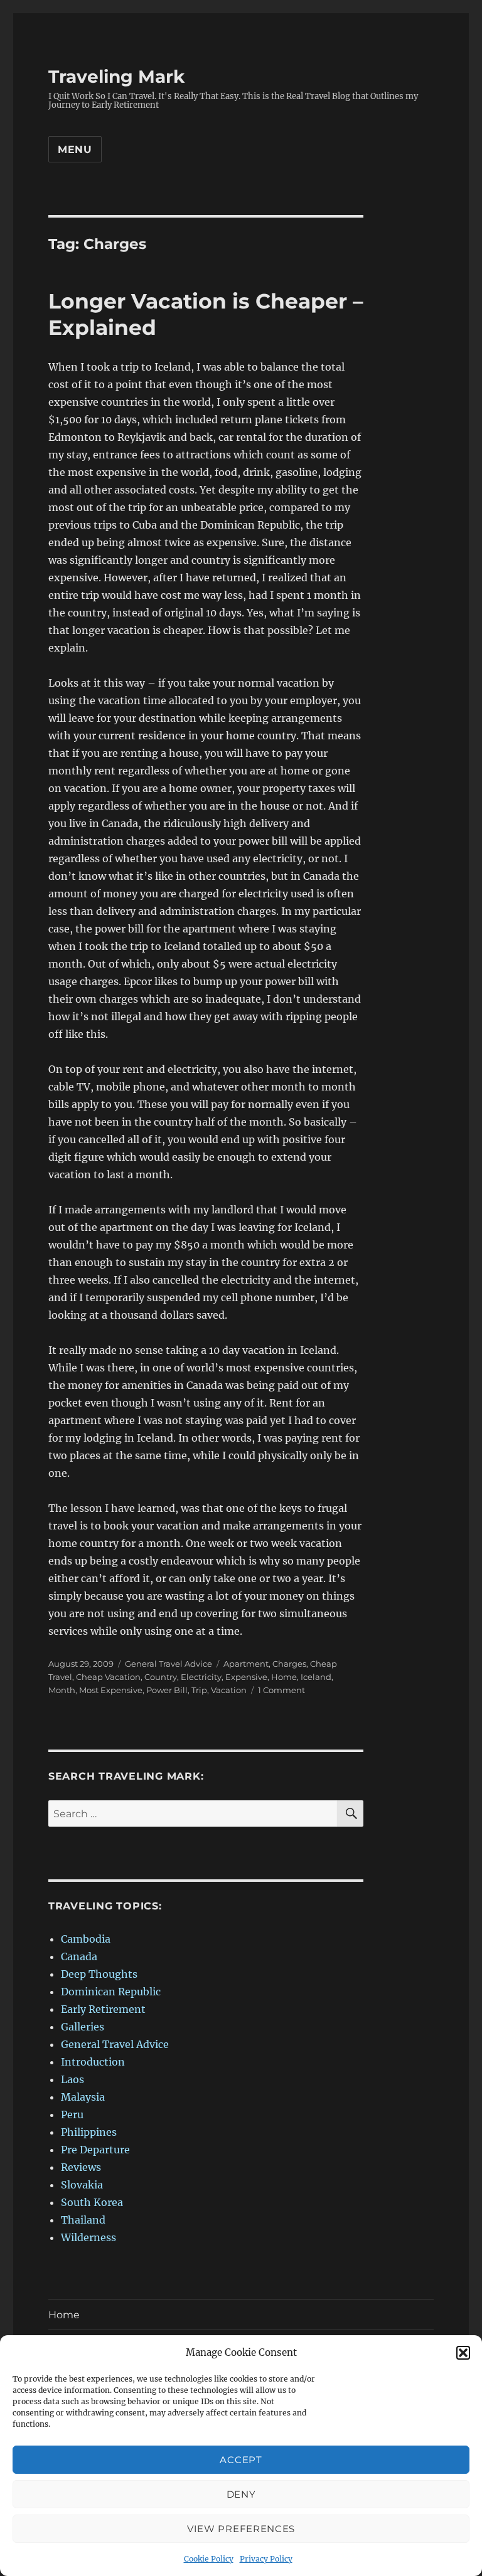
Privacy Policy (266, 2559)
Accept (241, 2460)
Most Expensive (111, 1690)
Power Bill (167, 1690)
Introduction (93, 2062)
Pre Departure (95, 2150)
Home (284, 1677)
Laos (72, 2079)
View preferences (241, 2529)
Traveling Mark (116, 77)
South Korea (92, 2202)
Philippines (89, 2132)
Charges (289, 1664)
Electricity (201, 1677)
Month (62, 1690)
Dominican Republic (111, 1992)
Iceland (316, 1677)
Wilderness (88, 2237)
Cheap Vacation (108, 1677)
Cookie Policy (209, 2559)
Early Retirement (103, 2009)
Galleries (83, 2027)
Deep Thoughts (99, 1974)
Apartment (246, 1664)
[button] (463, 2353)
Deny (241, 2494)
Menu (75, 150)
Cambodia (86, 1939)
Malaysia (83, 2097)
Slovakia (82, 2185)
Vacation (229, 1690)
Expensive (246, 1677)
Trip (199, 1690)
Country (161, 1677)
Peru (72, 2114)
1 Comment (281, 1690)
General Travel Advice (169, 1664)
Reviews (81, 2167)
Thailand (83, 2220)
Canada (79, 1956)
